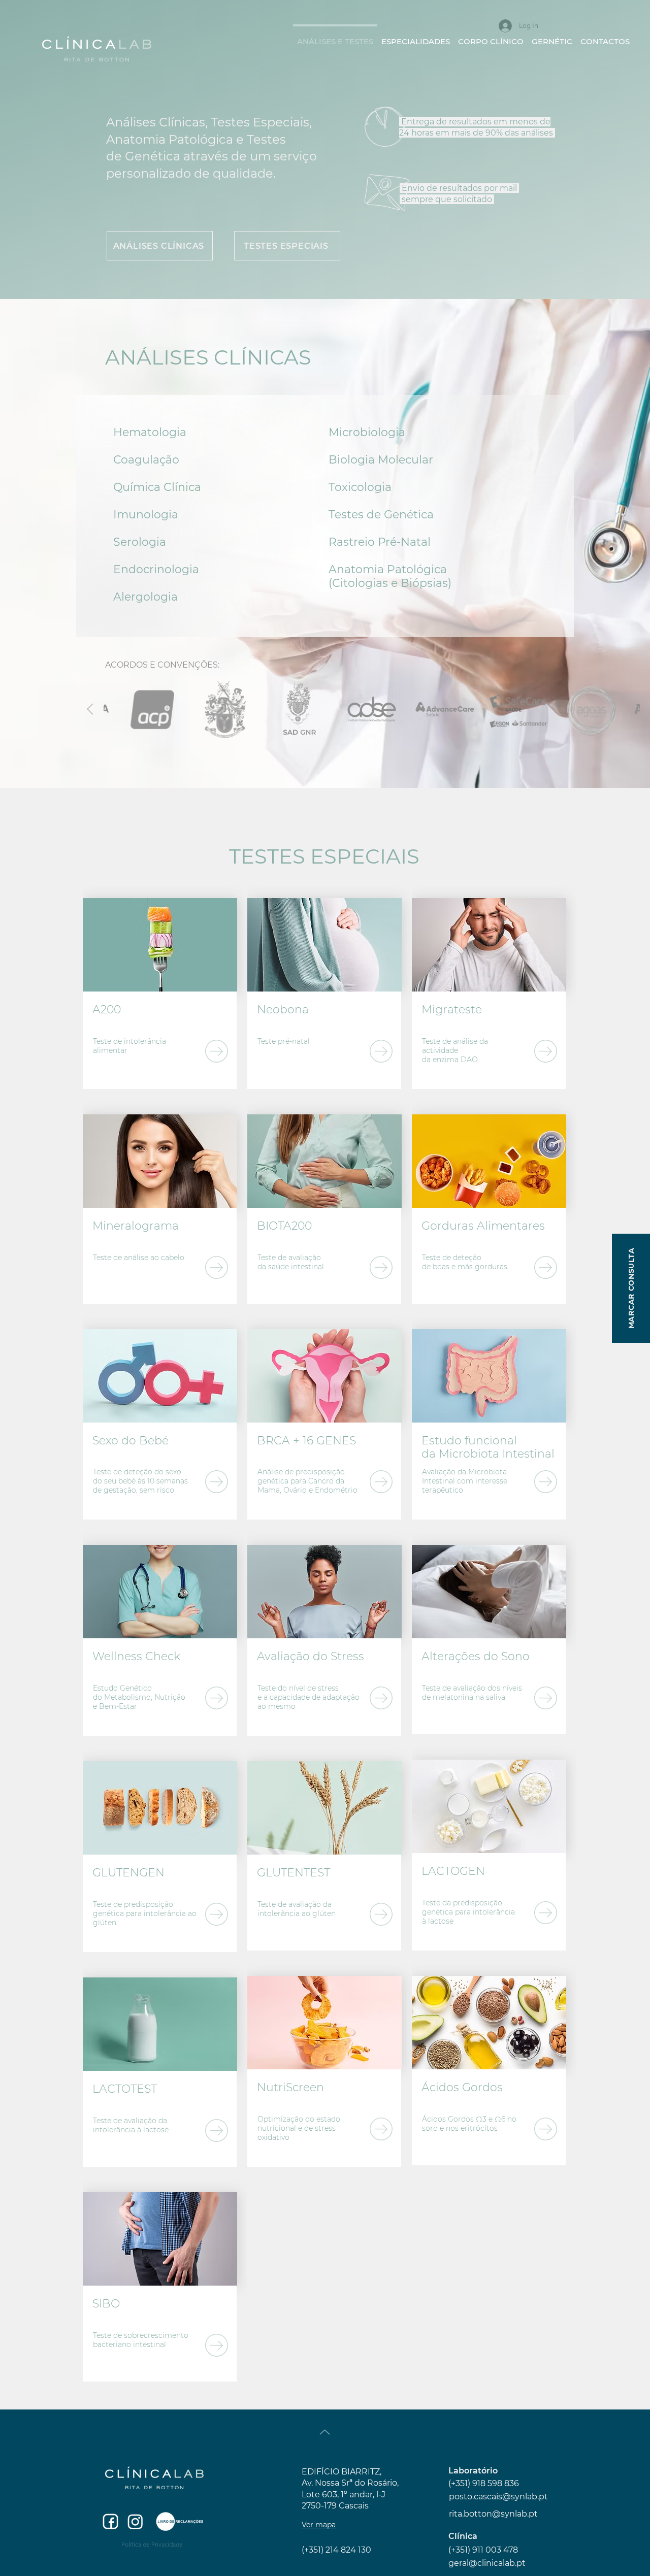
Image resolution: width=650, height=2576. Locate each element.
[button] (416, 37)
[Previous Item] (90, 710)
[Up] (325, 2432)
